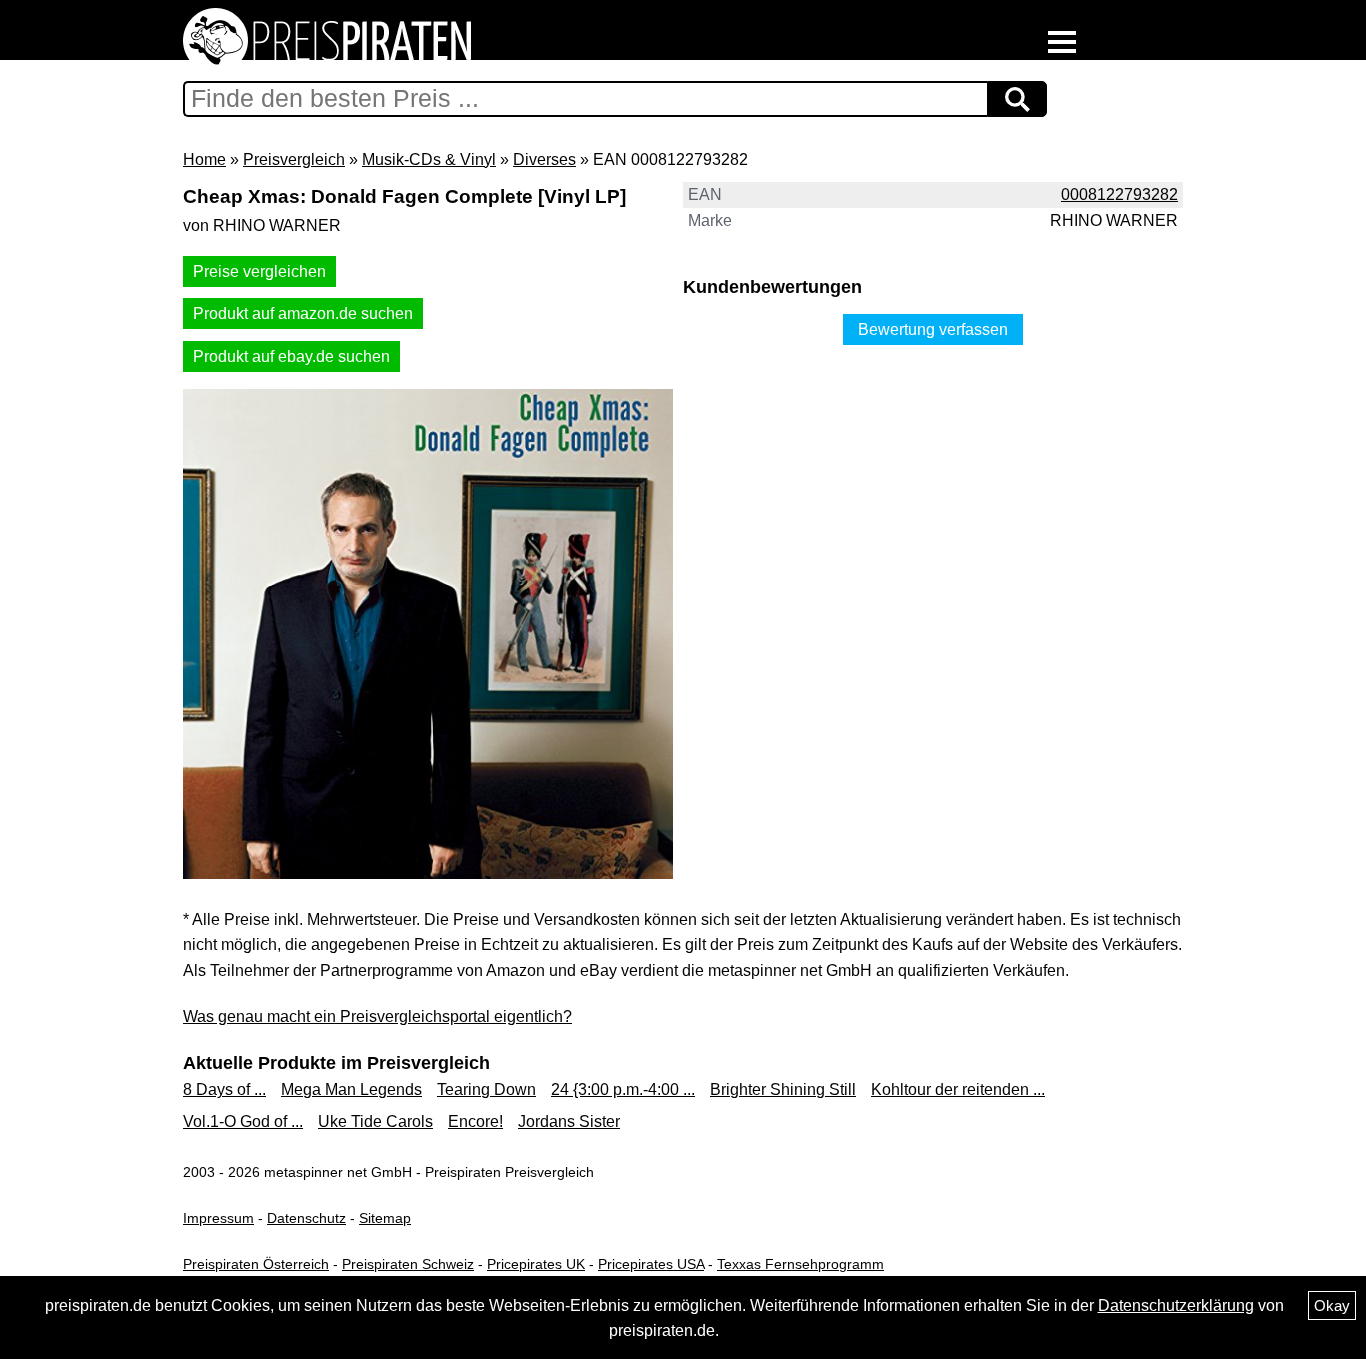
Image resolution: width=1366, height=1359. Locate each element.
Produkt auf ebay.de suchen (291, 356)
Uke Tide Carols (375, 1121)
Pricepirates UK (536, 1264)
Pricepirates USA (651, 1264)
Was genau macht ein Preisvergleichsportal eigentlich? (377, 1016)
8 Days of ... (224, 1089)
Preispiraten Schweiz (408, 1264)
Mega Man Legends (351, 1089)
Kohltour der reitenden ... (958, 1089)
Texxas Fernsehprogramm (800, 1264)
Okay (1332, 1305)
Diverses (544, 159)
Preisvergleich (294, 159)
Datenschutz (306, 1218)
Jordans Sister (569, 1121)
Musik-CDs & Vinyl (429, 159)
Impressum (218, 1218)
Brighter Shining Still (783, 1089)
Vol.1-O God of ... (243, 1121)
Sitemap (385, 1218)
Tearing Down (486, 1089)
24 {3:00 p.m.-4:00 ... (623, 1089)
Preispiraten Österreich (256, 1264)
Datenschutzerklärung (1176, 1305)
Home (204, 159)
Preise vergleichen (259, 271)
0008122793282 (1119, 194)
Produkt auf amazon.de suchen (303, 313)
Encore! (475, 1121)
